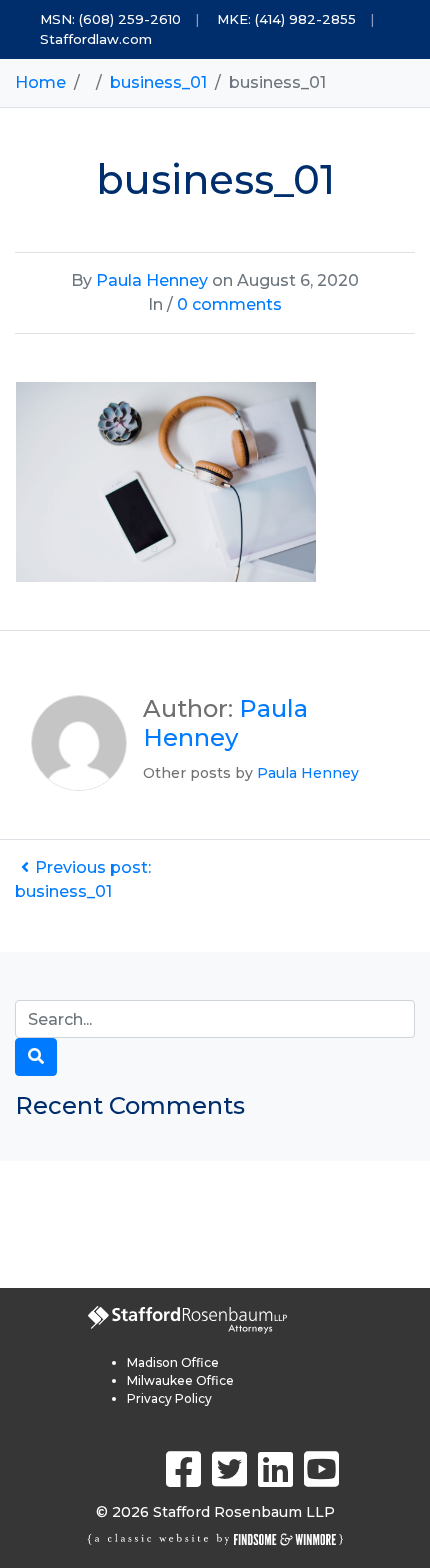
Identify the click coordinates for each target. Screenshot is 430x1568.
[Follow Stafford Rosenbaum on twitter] (229, 1469)
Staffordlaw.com (96, 39)
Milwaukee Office (180, 1380)
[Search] (36, 1057)
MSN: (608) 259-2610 (110, 19)
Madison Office (173, 1362)
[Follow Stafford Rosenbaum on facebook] (183, 1469)
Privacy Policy (169, 1398)
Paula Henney (152, 280)
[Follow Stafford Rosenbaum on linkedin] (275, 1469)
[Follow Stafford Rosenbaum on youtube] (321, 1469)
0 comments (229, 304)
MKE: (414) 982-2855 (286, 19)
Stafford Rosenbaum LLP (244, 1512)
